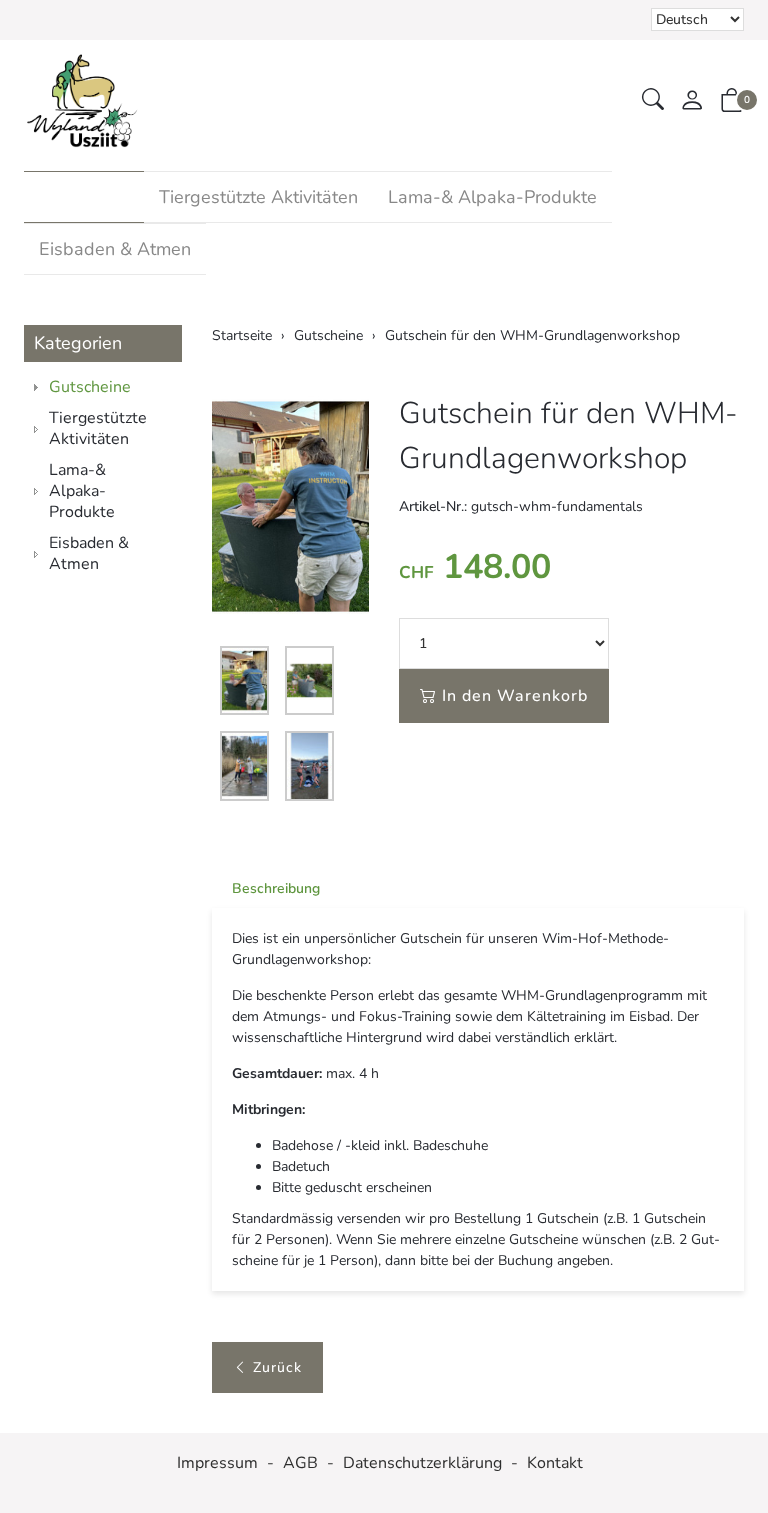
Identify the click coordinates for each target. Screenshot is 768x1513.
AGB (300, 1463)
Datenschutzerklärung (422, 1463)
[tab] (266, 889)
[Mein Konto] (692, 101)
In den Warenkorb (515, 696)
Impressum (217, 1463)
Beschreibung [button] (276, 888)
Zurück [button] (277, 1367)
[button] (653, 100)
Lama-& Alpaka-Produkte (492, 197)
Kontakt (555, 1463)
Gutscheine (84, 197)
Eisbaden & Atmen (115, 249)
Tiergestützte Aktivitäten (258, 197)
